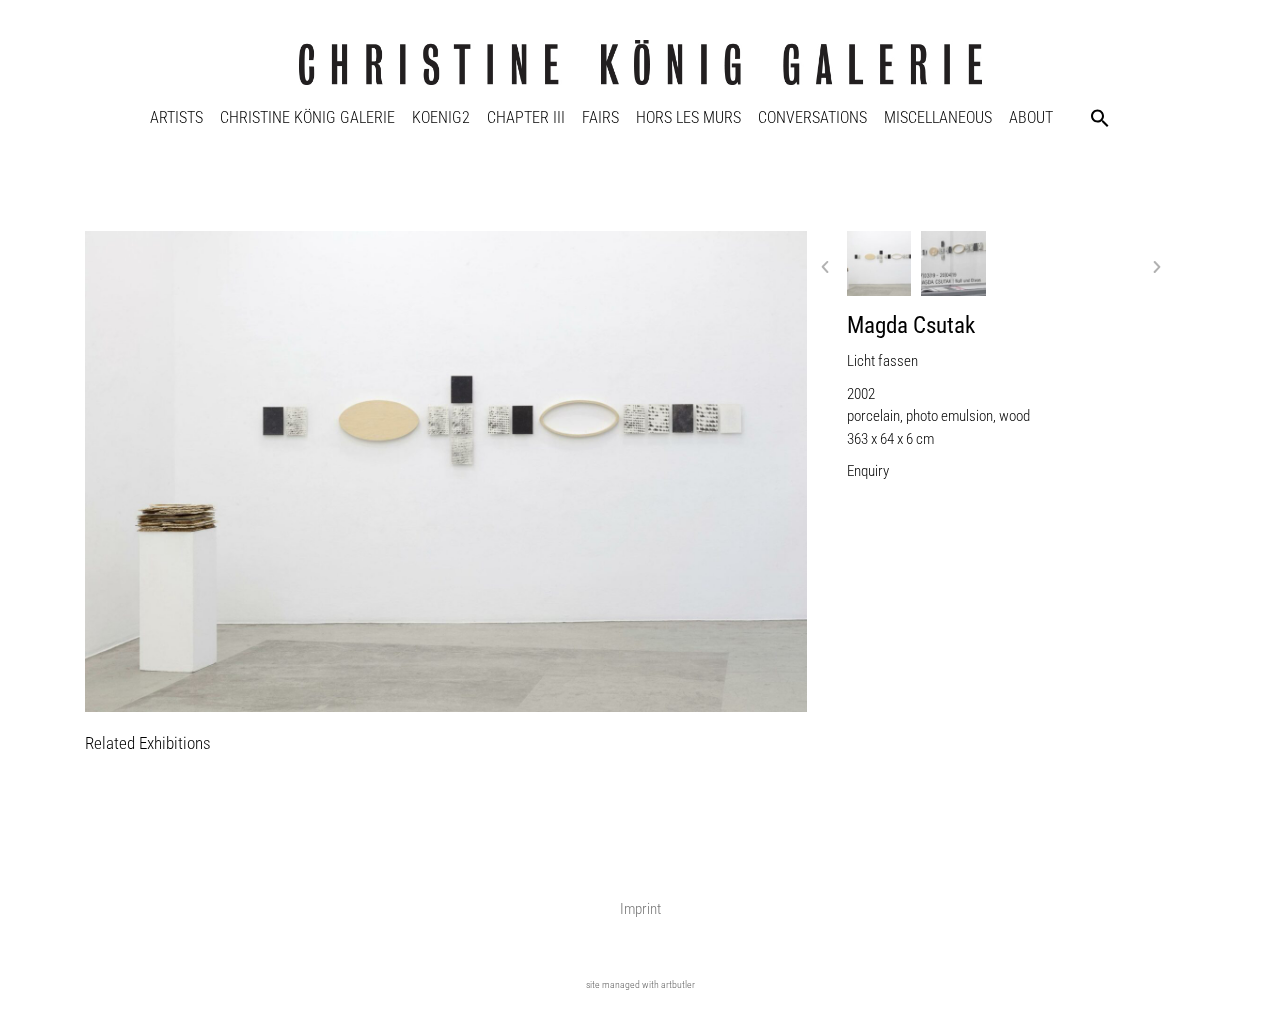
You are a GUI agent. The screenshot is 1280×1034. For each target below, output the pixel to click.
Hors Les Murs (688, 117)
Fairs (600, 117)
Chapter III (526, 117)
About (1031, 117)
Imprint (640, 909)
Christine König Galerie (307, 117)
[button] (1100, 118)
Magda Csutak (911, 325)
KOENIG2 (441, 117)
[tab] (148, 744)
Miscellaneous (938, 117)
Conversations (812, 117)
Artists (176, 117)
